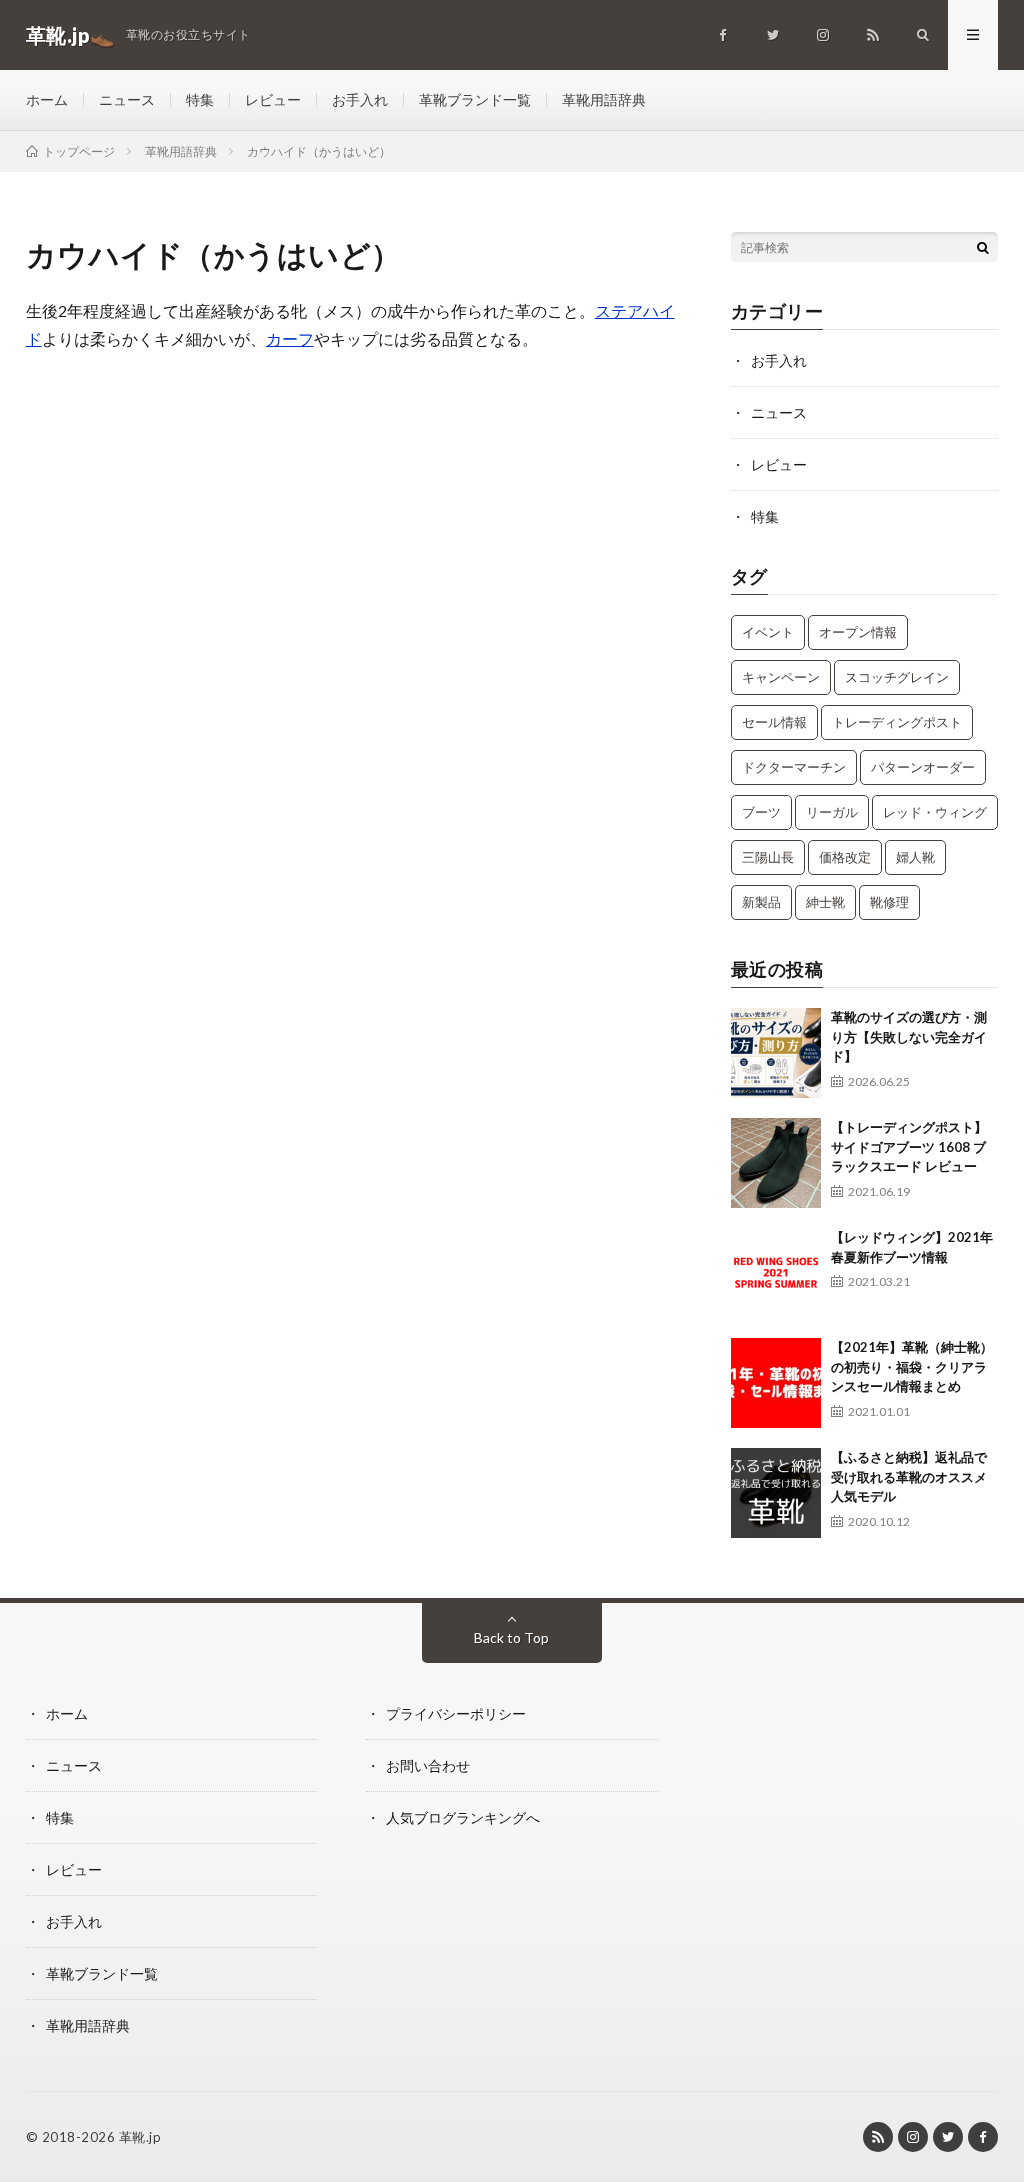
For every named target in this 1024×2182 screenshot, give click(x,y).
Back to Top (511, 1637)
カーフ (290, 338)
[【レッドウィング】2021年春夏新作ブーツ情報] (776, 1273)
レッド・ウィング (935, 812)
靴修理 (889, 902)
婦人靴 (915, 857)
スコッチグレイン (897, 677)
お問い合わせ (428, 1765)
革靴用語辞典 (604, 99)
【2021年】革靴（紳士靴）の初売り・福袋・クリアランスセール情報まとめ (912, 1366)
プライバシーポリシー (456, 1713)
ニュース (127, 99)
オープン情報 (858, 632)
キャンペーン (781, 677)
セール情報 (774, 722)
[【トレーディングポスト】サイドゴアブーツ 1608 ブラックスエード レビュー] (776, 1163)
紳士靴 (825, 902)
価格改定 (845, 857)
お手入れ (360, 99)
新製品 (761, 902)
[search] (983, 247)
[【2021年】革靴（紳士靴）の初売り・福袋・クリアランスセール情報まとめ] (776, 1383)
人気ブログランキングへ (463, 1817)
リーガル (832, 812)
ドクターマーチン (794, 767)
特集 (200, 99)
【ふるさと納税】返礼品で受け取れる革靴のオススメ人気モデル (909, 1476)
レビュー (273, 99)
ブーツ (761, 812)
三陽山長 (768, 857)
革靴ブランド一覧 (475, 99)
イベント (768, 632)
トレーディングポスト (897, 722)
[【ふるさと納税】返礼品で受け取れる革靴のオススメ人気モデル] (776, 1493)
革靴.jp (140, 2137)
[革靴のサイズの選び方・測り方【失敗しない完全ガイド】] (776, 1053)
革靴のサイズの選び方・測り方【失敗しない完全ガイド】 (909, 1036)
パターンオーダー (923, 767)
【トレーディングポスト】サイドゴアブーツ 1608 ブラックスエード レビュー (909, 1146)
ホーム (47, 99)
